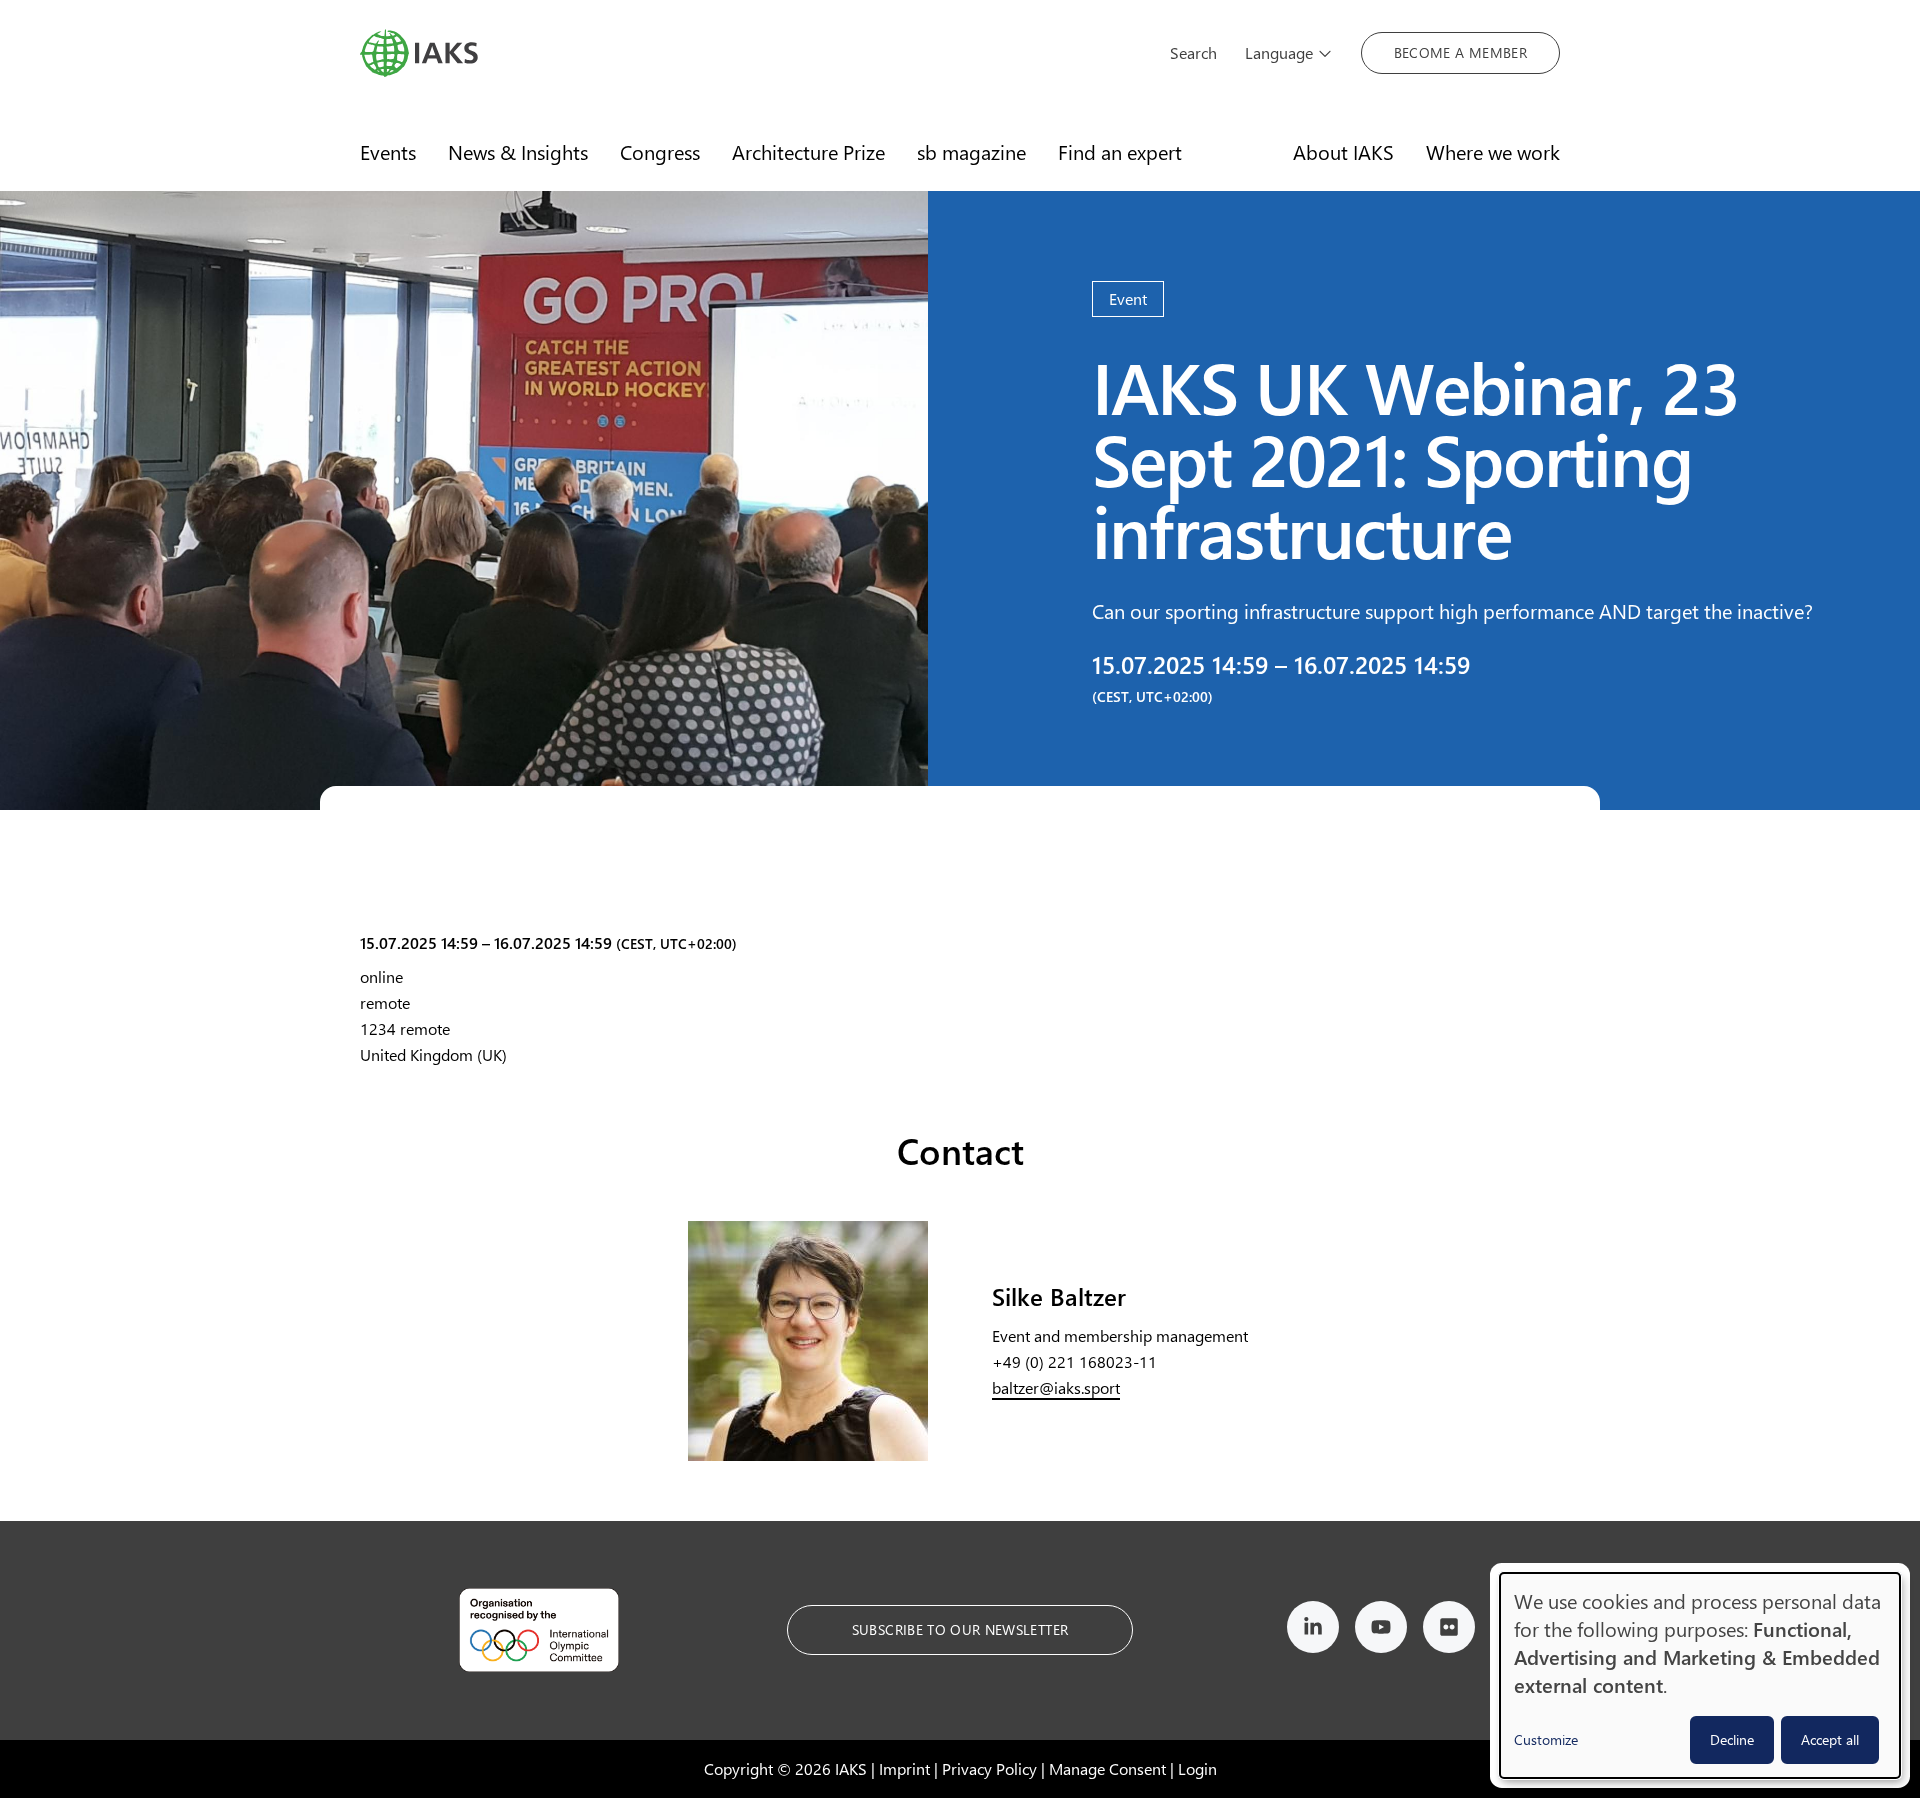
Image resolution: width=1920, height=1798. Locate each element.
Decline (1732, 1739)
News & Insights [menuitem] (518, 151)
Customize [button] (1546, 1739)
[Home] (751, 53)
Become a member (1460, 52)
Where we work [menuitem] (1493, 151)
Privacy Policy (989, 1768)
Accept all (1830, 1739)
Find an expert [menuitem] (1120, 151)
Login (1197, 1768)
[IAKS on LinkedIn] (1313, 1630)
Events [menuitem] (388, 151)
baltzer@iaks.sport (1056, 1387)
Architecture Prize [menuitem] (808, 151)
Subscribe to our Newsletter (960, 1629)
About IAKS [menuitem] (1343, 151)
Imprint (904, 1768)
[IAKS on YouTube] (1381, 1630)
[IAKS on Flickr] (1449, 1630)
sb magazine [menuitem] (971, 151)
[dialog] (1700, 1675)
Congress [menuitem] (660, 151)
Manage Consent (1107, 1768)
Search (1193, 52)
